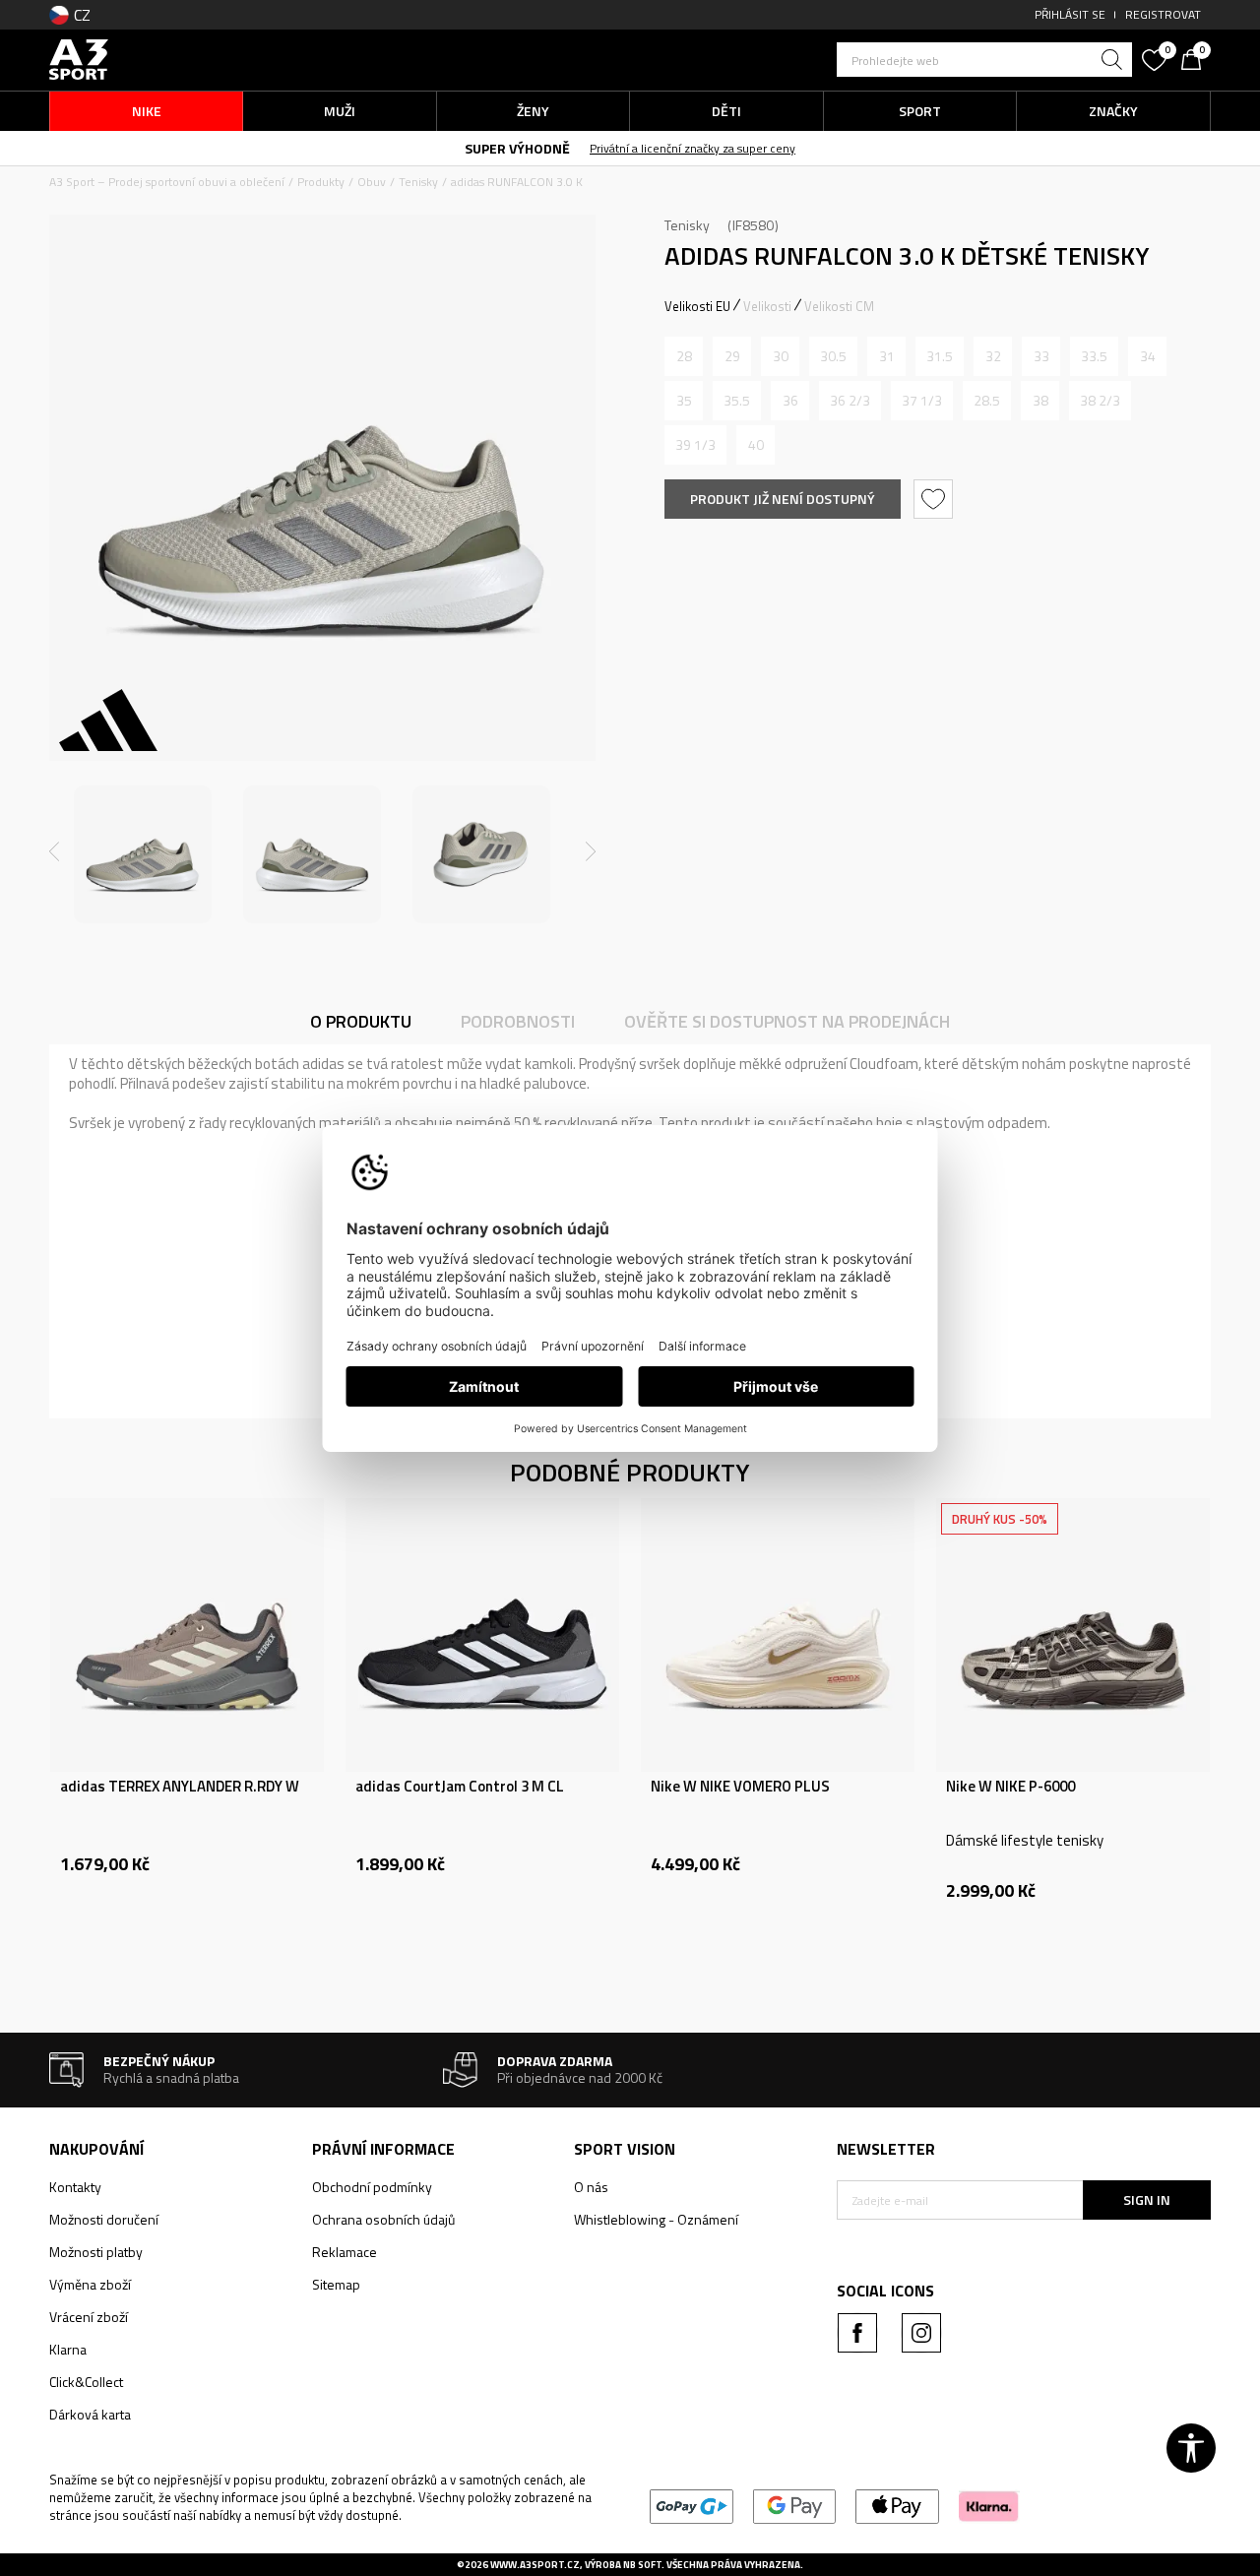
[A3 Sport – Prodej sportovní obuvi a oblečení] (79, 58)
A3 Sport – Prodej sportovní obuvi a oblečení (167, 182)
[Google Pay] (795, 2505)
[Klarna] (989, 2505)
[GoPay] (692, 2505)
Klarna (68, 2349)
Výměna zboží (90, 2284)
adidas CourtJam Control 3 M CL (460, 1787)
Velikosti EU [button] (697, 306)
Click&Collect (86, 2382)
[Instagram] (921, 2333)
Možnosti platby (96, 2252)
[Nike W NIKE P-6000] (1073, 1635)
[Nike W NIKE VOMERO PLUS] (778, 1635)
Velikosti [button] (767, 306)
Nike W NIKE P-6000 (1010, 1787)
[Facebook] (857, 2333)
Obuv (372, 182)
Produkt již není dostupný (783, 499)
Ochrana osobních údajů (383, 2219)
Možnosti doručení (104, 2219)
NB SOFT (642, 2565)
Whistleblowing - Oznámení (656, 2219)
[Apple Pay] (897, 2505)
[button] (984, 60)
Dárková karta (90, 2414)
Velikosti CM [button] (839, 306)
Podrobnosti (518, 1021)
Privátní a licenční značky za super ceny (693, 148)
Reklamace (345, 2252)
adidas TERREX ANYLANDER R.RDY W (180, 1787)
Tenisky (418, 182)
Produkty (321, 182)
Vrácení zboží (89, 2317)
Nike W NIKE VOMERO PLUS (740, 1787)
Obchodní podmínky (372, 2187)
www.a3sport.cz (535, 2565)
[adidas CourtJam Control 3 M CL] (482, 1635)
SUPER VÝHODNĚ (517, 148)
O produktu (361, 1021)
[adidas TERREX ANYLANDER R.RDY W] (187, 1635)
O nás (591, 2187)
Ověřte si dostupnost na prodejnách (787, 1021)
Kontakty (75, 2187)
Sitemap (336, 2284)
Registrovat (1163, 14)
